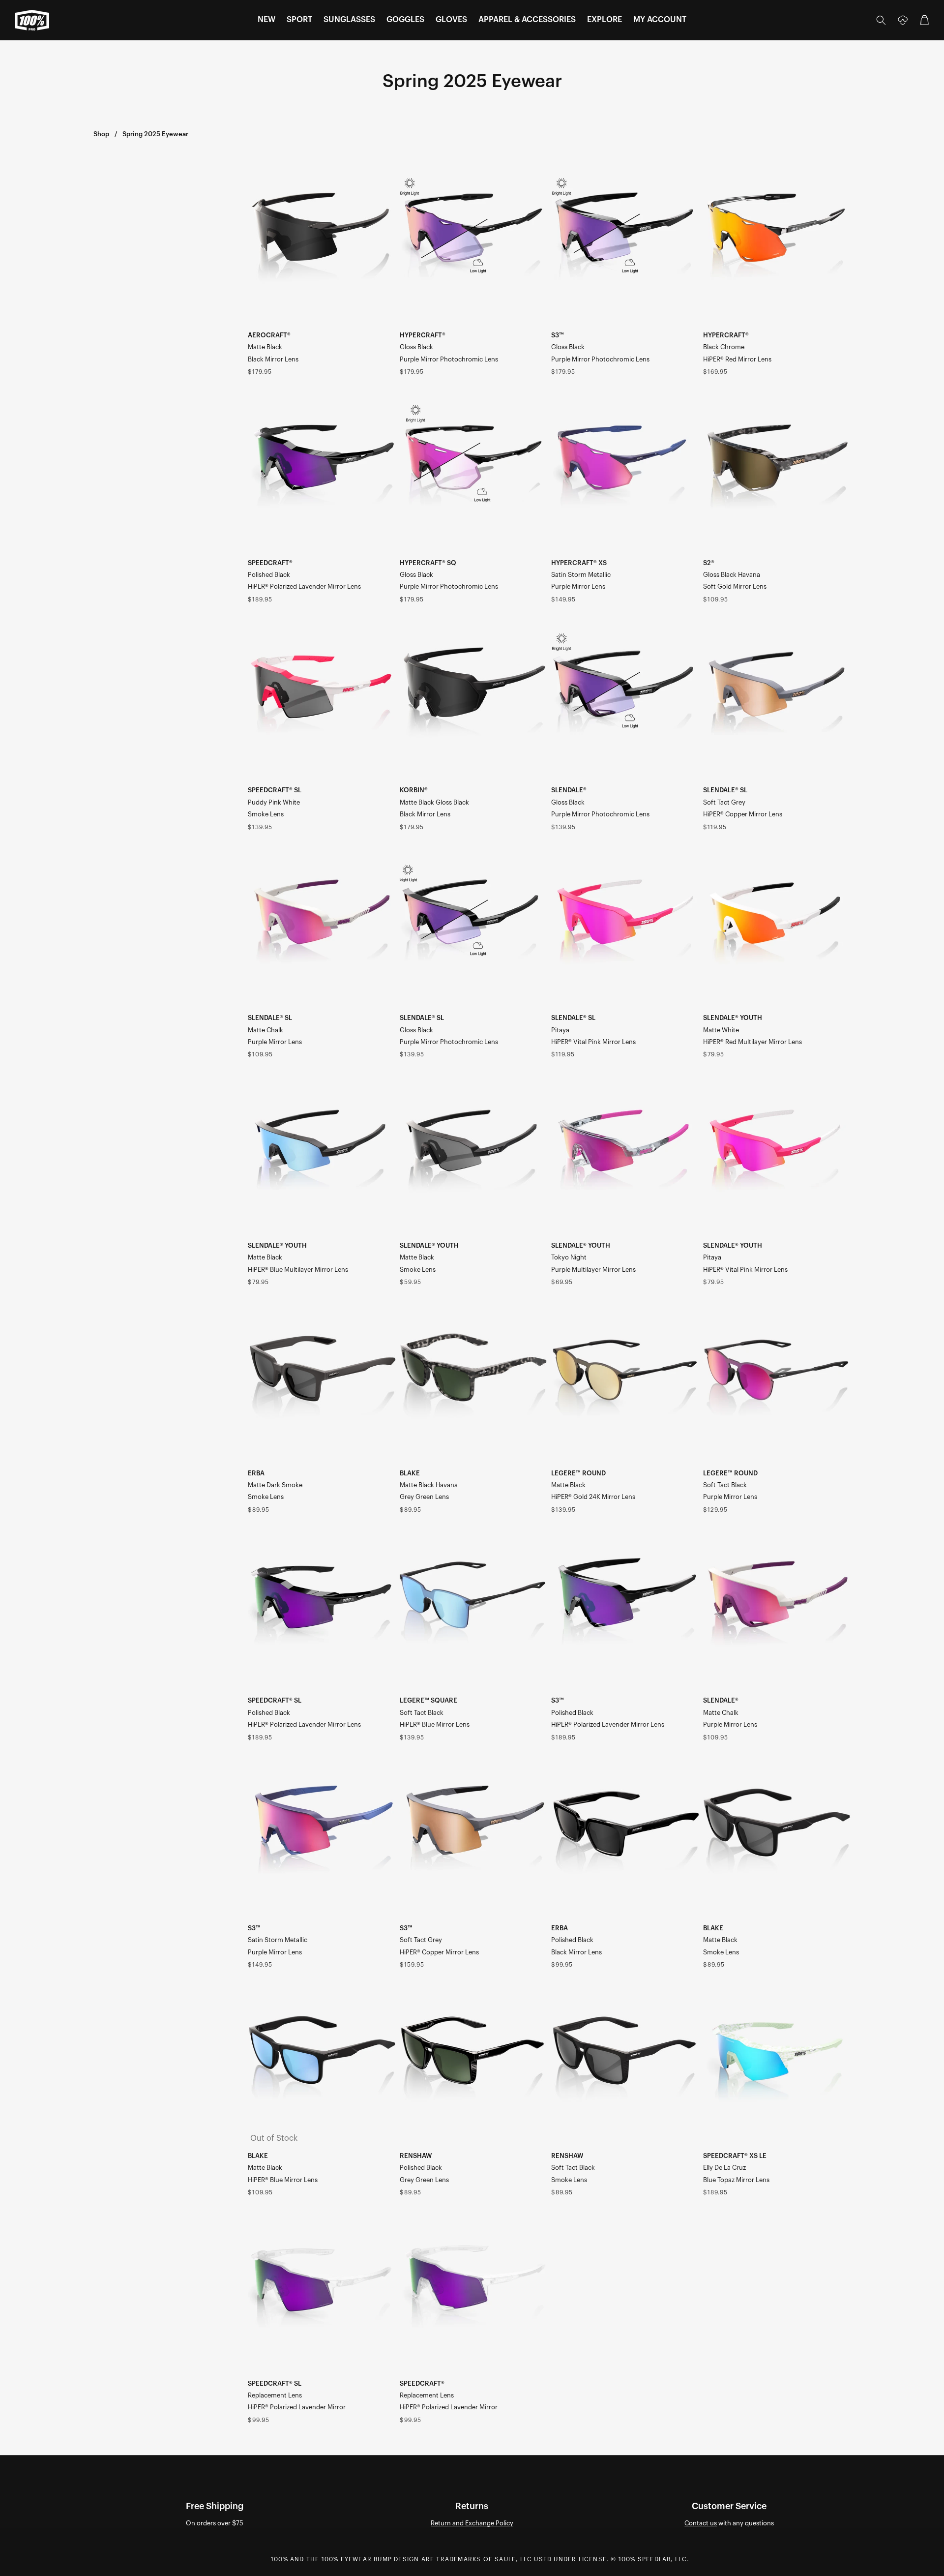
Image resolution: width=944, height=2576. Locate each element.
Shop (101, 134)
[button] (266, 20)
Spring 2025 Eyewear (155, 134)
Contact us (701, 2523)
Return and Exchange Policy (472, 2523)
